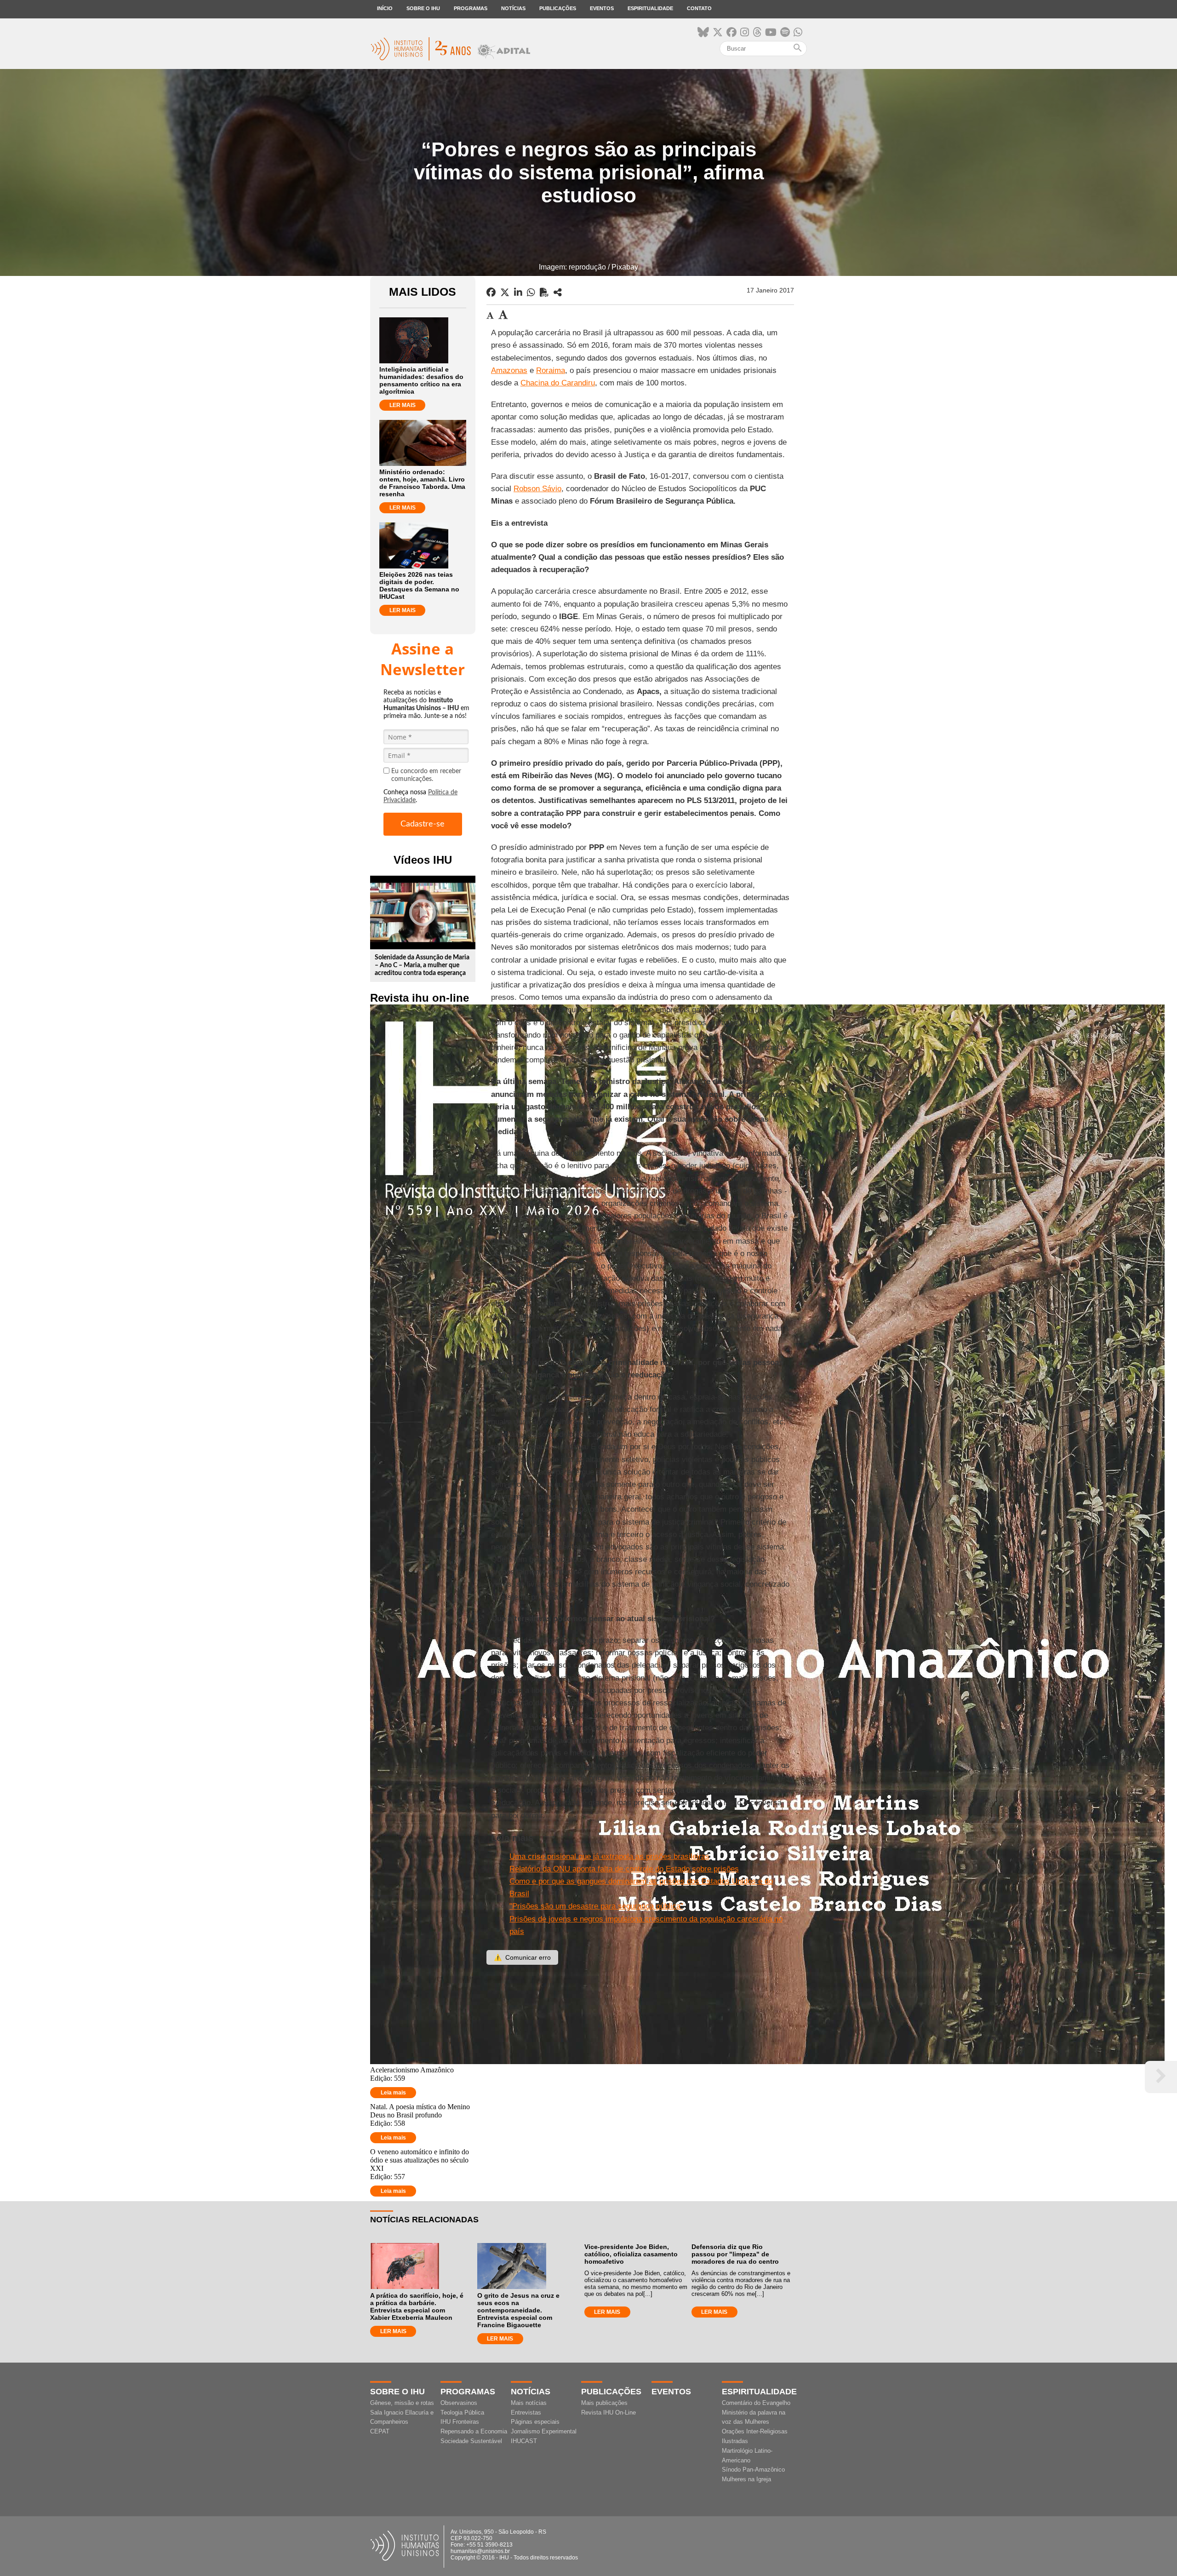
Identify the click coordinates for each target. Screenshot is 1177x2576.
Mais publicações (604, 2403)
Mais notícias (529, 2403)
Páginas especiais (535, 2422)
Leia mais (393, 2093)
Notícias (513, 8)
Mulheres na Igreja (746, 2479)
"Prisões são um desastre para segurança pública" (596, 1906)
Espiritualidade (650, 8)
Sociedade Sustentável (471, 2441)
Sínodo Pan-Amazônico (753, 2470)
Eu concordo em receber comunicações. (426, 775)
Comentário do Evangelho (756, 2403)
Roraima (551, 370)
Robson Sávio (537, 489)
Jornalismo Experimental (544, 2431)
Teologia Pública (462, 2412)
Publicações (558, 8)
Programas (471, 8)
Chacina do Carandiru (558, 383)
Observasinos (459, 2403)
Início (385, 8)
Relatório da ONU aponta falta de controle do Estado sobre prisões (624, 1869)
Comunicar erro (522, 1957)
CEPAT (380, 2431)
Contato (699, 8)
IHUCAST (524, 2441)
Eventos (602, 8)
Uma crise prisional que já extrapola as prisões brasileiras (609, 1856)
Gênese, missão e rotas (402, 2403)
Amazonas (509, 370)
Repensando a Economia (474, 2431)
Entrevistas (526, 2412)
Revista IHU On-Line (608, 2412)
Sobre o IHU (423, 8)
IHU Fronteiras (460, 2422)
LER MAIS (403, 405)
